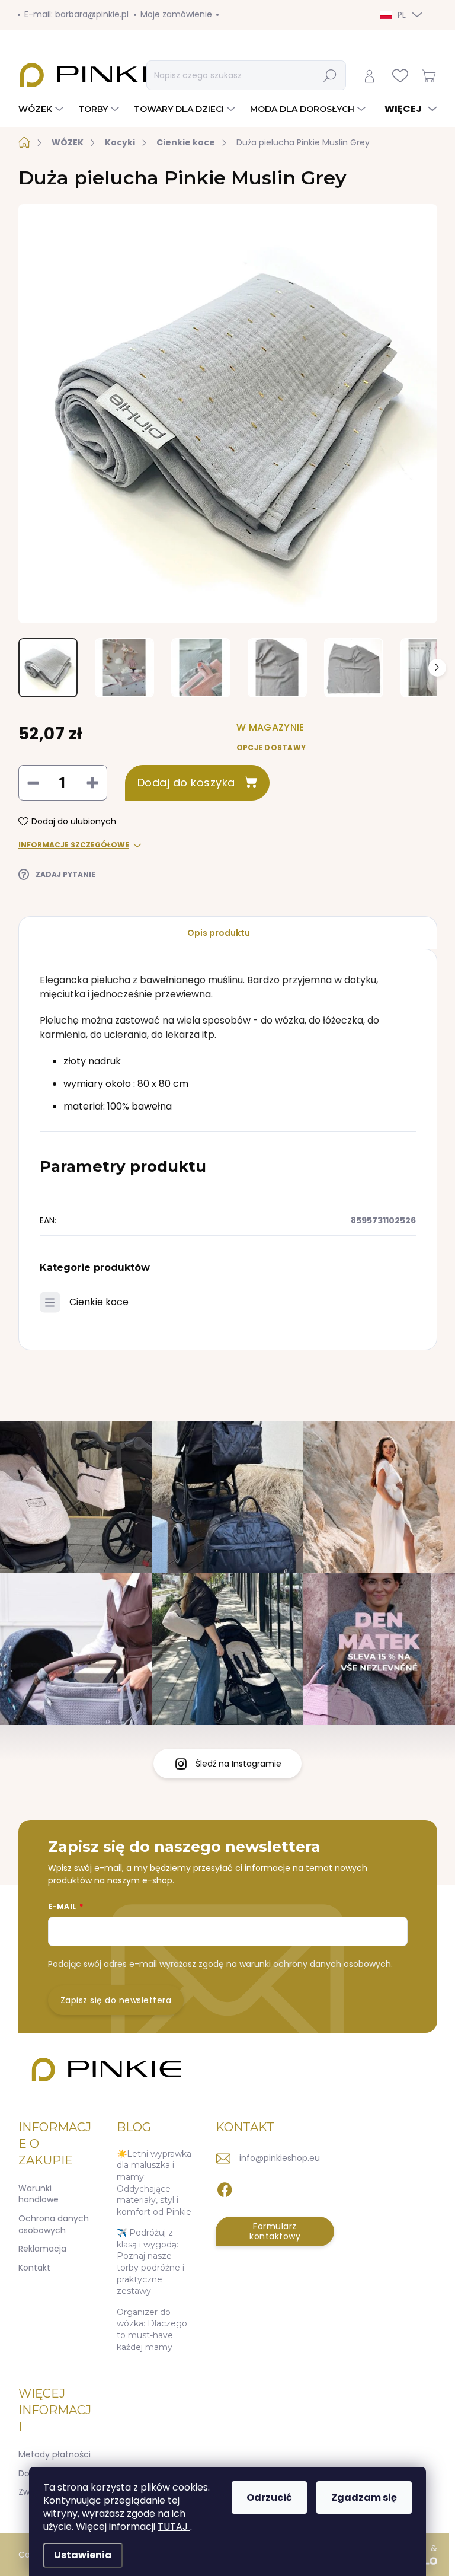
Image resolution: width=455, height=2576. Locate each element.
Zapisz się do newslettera (116, 2000)
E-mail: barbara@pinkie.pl (76, 14)
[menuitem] (42, 109)
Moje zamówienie (176, 14)
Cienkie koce (99, 1302)
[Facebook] (225, 2188)
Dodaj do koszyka (186, 782)
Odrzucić (269, 2497)
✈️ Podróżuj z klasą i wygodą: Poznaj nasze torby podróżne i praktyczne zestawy (150, 2262)
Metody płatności (55, 2454)
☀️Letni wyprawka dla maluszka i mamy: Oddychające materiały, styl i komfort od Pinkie (154, 2183)
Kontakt (34, 2268)
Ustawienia (83, 2555)
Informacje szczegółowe (74, 845)
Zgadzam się (364, 2497)
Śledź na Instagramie (238, 1764)
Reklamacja (42, 2249)
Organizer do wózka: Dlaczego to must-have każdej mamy (152, 2330)
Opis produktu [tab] (219, 933)
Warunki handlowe (39, 2194)
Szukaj (331, 75)
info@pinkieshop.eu (280, 2158)
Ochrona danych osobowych (54, 2224)
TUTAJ (174, 2526)
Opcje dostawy (271, 748)
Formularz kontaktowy (275, 2231)
